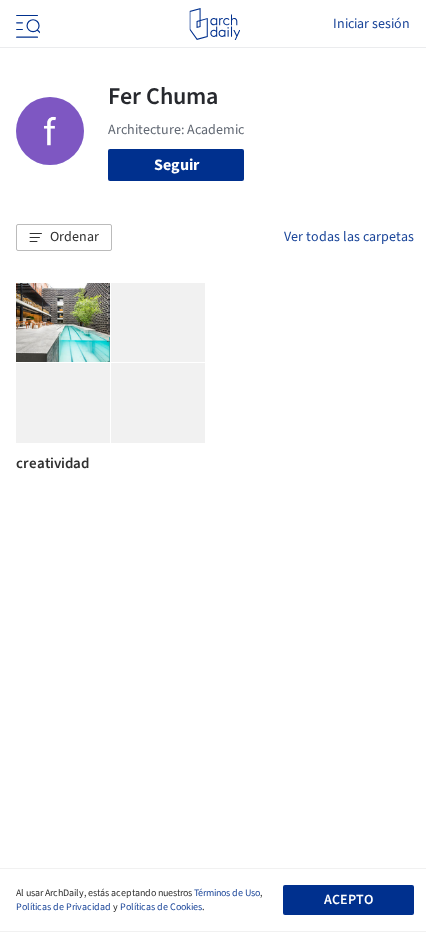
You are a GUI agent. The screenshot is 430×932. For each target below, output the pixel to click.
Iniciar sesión (371, 24)
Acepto (348, 900)
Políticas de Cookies (161, 907)
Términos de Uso (227, 893)
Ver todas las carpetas (349, 237)
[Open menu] (26, 24)
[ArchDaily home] (214, 24)
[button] (64, 238)
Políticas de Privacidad (63, 907)
